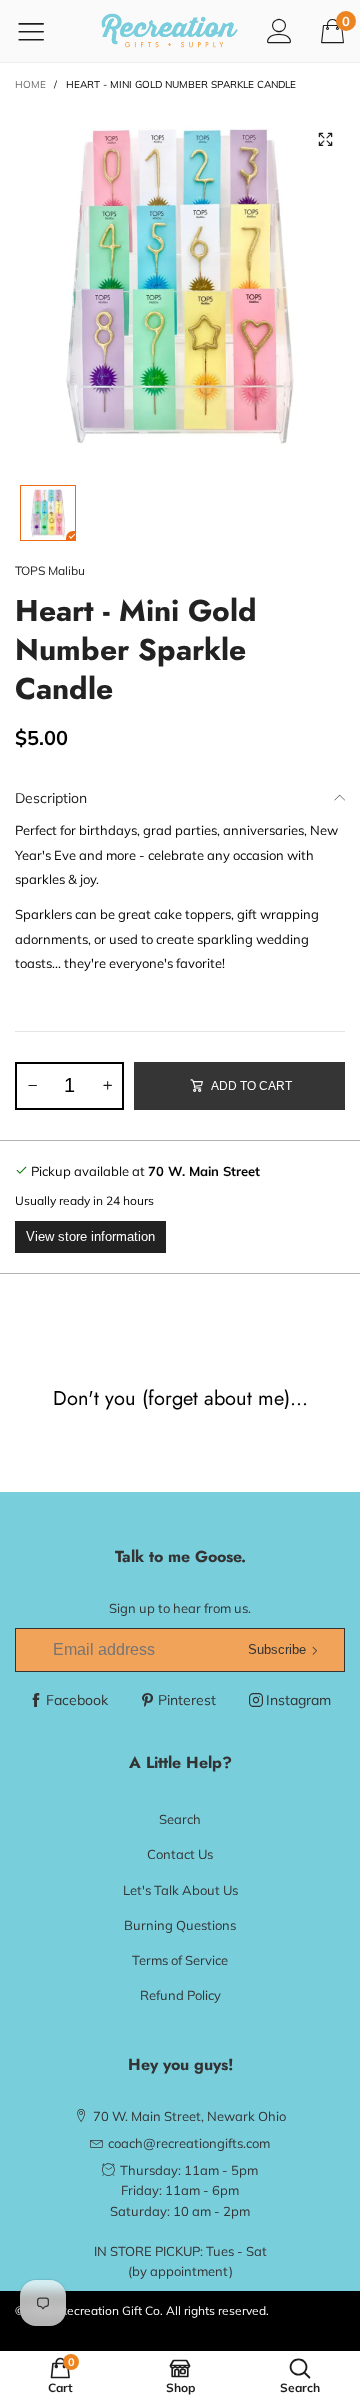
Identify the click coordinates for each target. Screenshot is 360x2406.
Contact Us (180, 1854)
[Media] (325, 140)
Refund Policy (180, 1995)
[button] (32, 1086)
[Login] (279, 30)
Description (51, 798)
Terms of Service (180, 1960)
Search (180, 1819)
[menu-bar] (43, 31)
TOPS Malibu (50, 570)
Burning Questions (180, 1925)
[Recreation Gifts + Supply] (169, 31)
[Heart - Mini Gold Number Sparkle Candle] (180, 285)
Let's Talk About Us (180, 1890)
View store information (90, 1236)
